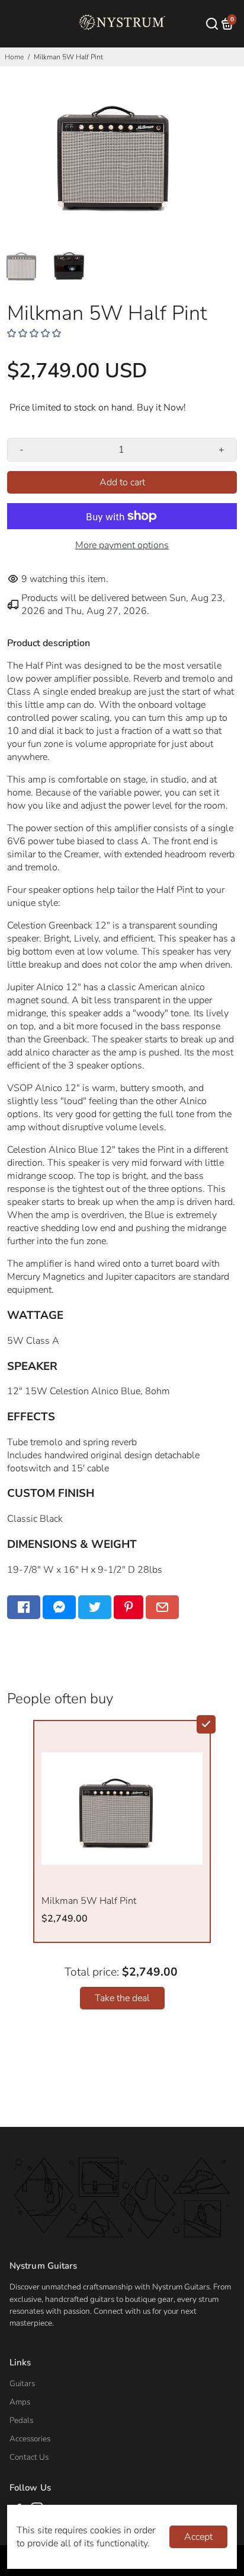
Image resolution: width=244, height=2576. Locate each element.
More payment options (122, 545)
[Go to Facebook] (24, 1607)
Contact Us (29, 2457)
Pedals (21, 2420)
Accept (198, 2537)
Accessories (30, 2439)
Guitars (22, 2383)
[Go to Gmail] (162, 1607)
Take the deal (122, 1998)
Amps (20, 2402)
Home (14, 57)
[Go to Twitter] (95, 1607)
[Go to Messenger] (59, 1607)
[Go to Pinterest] (129, 1607)
